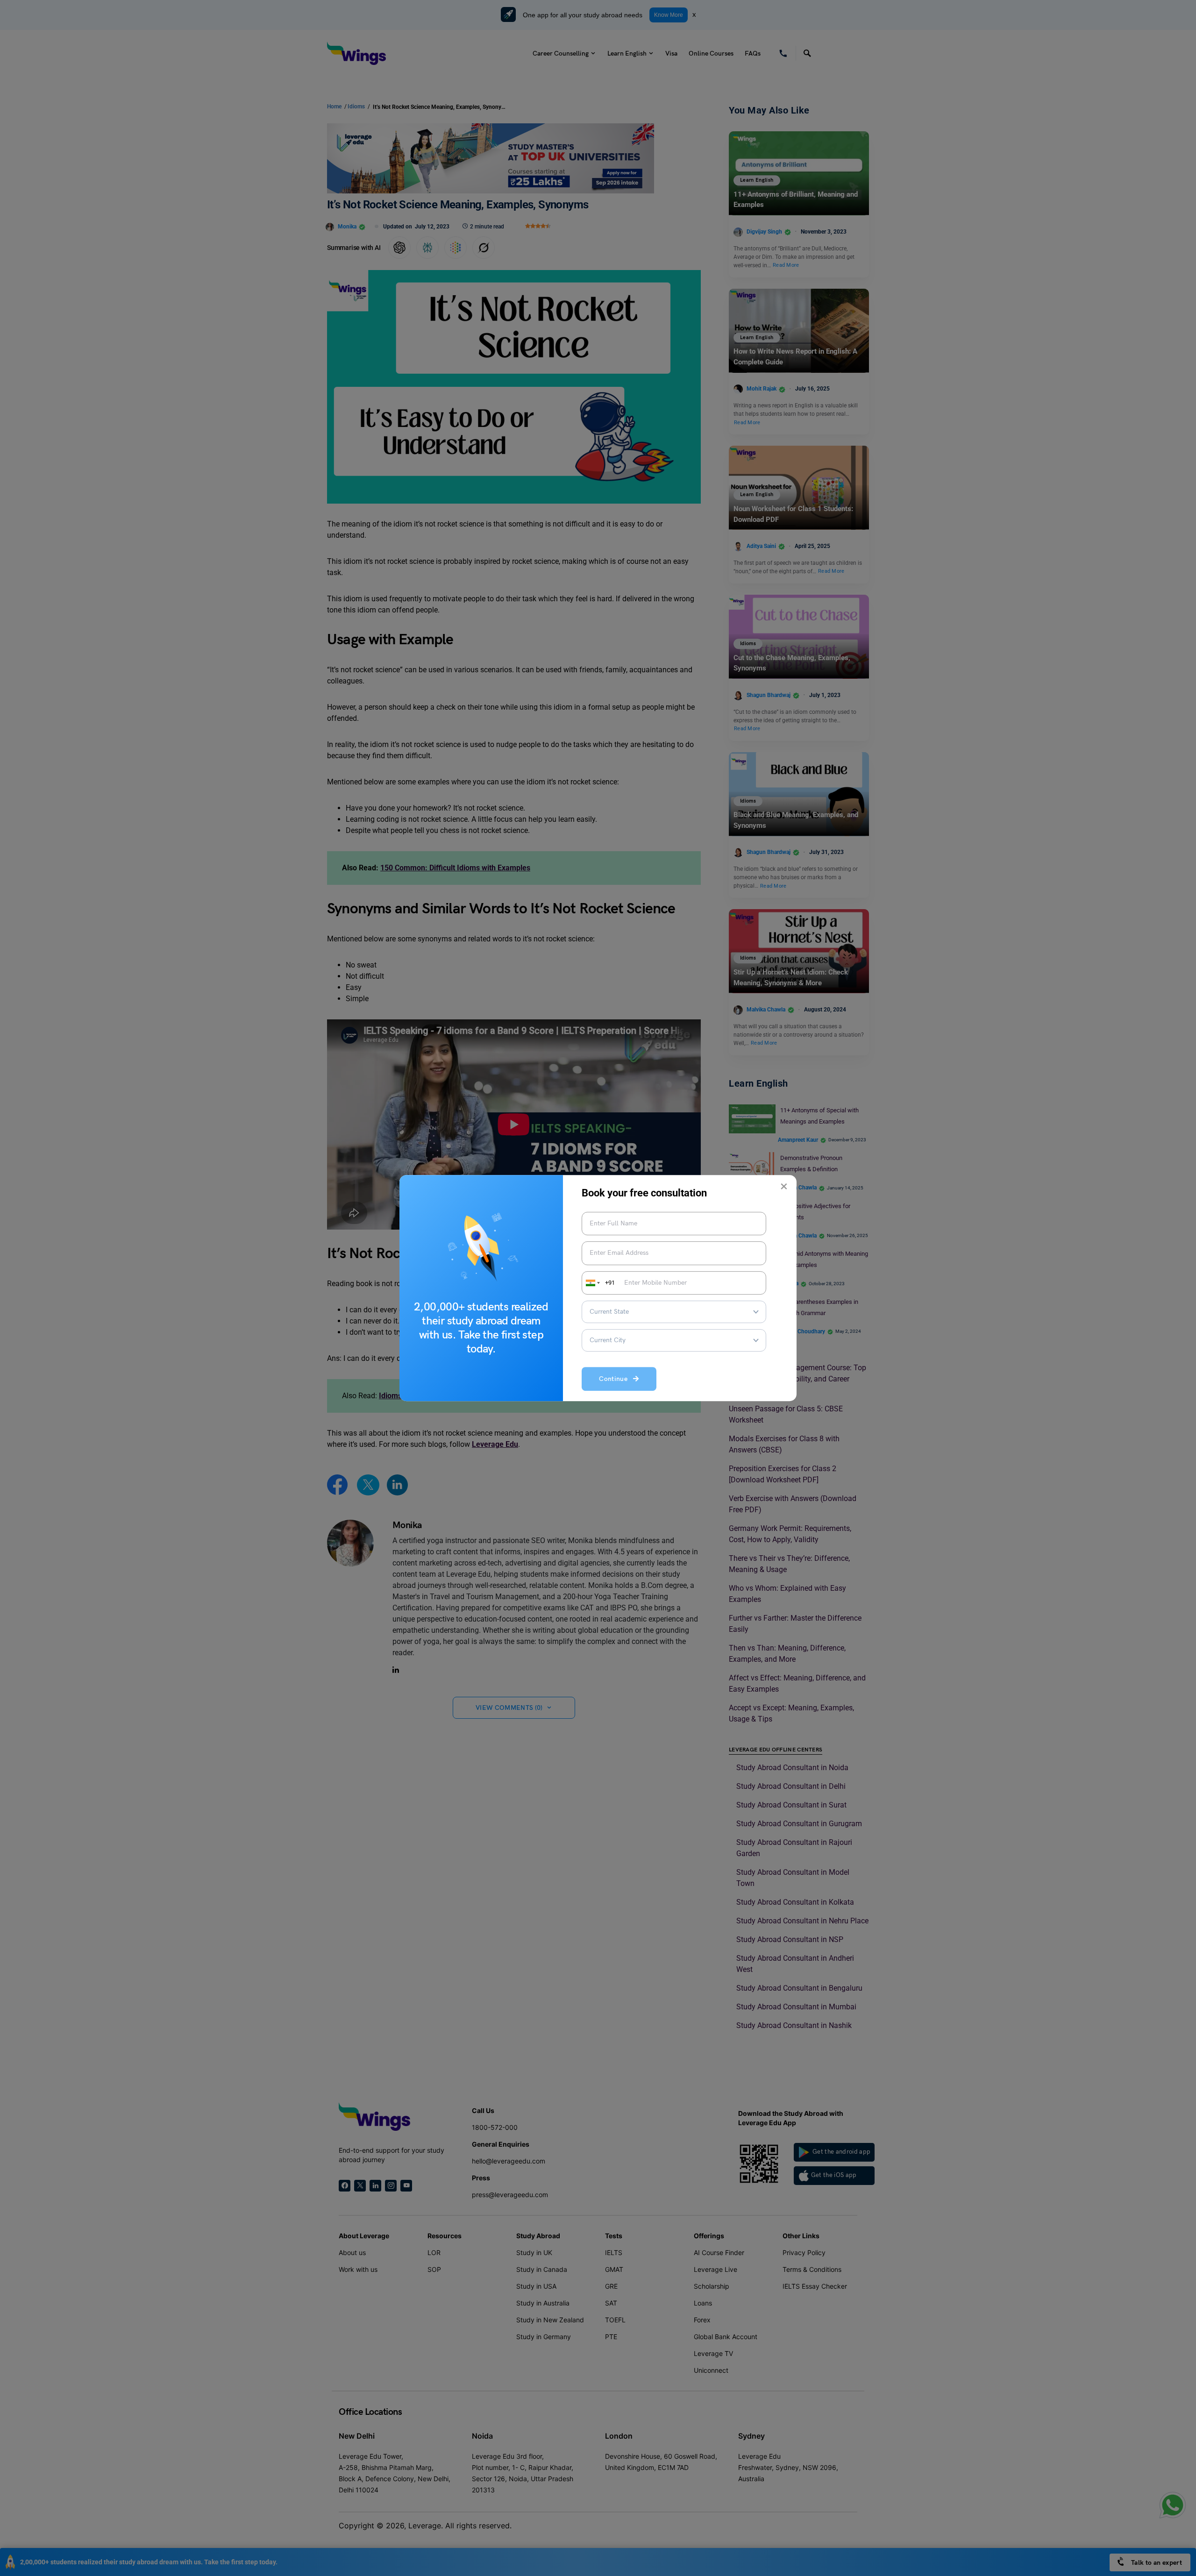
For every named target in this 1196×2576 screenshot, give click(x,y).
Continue (616, 1379)
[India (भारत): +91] (592, 1283)
